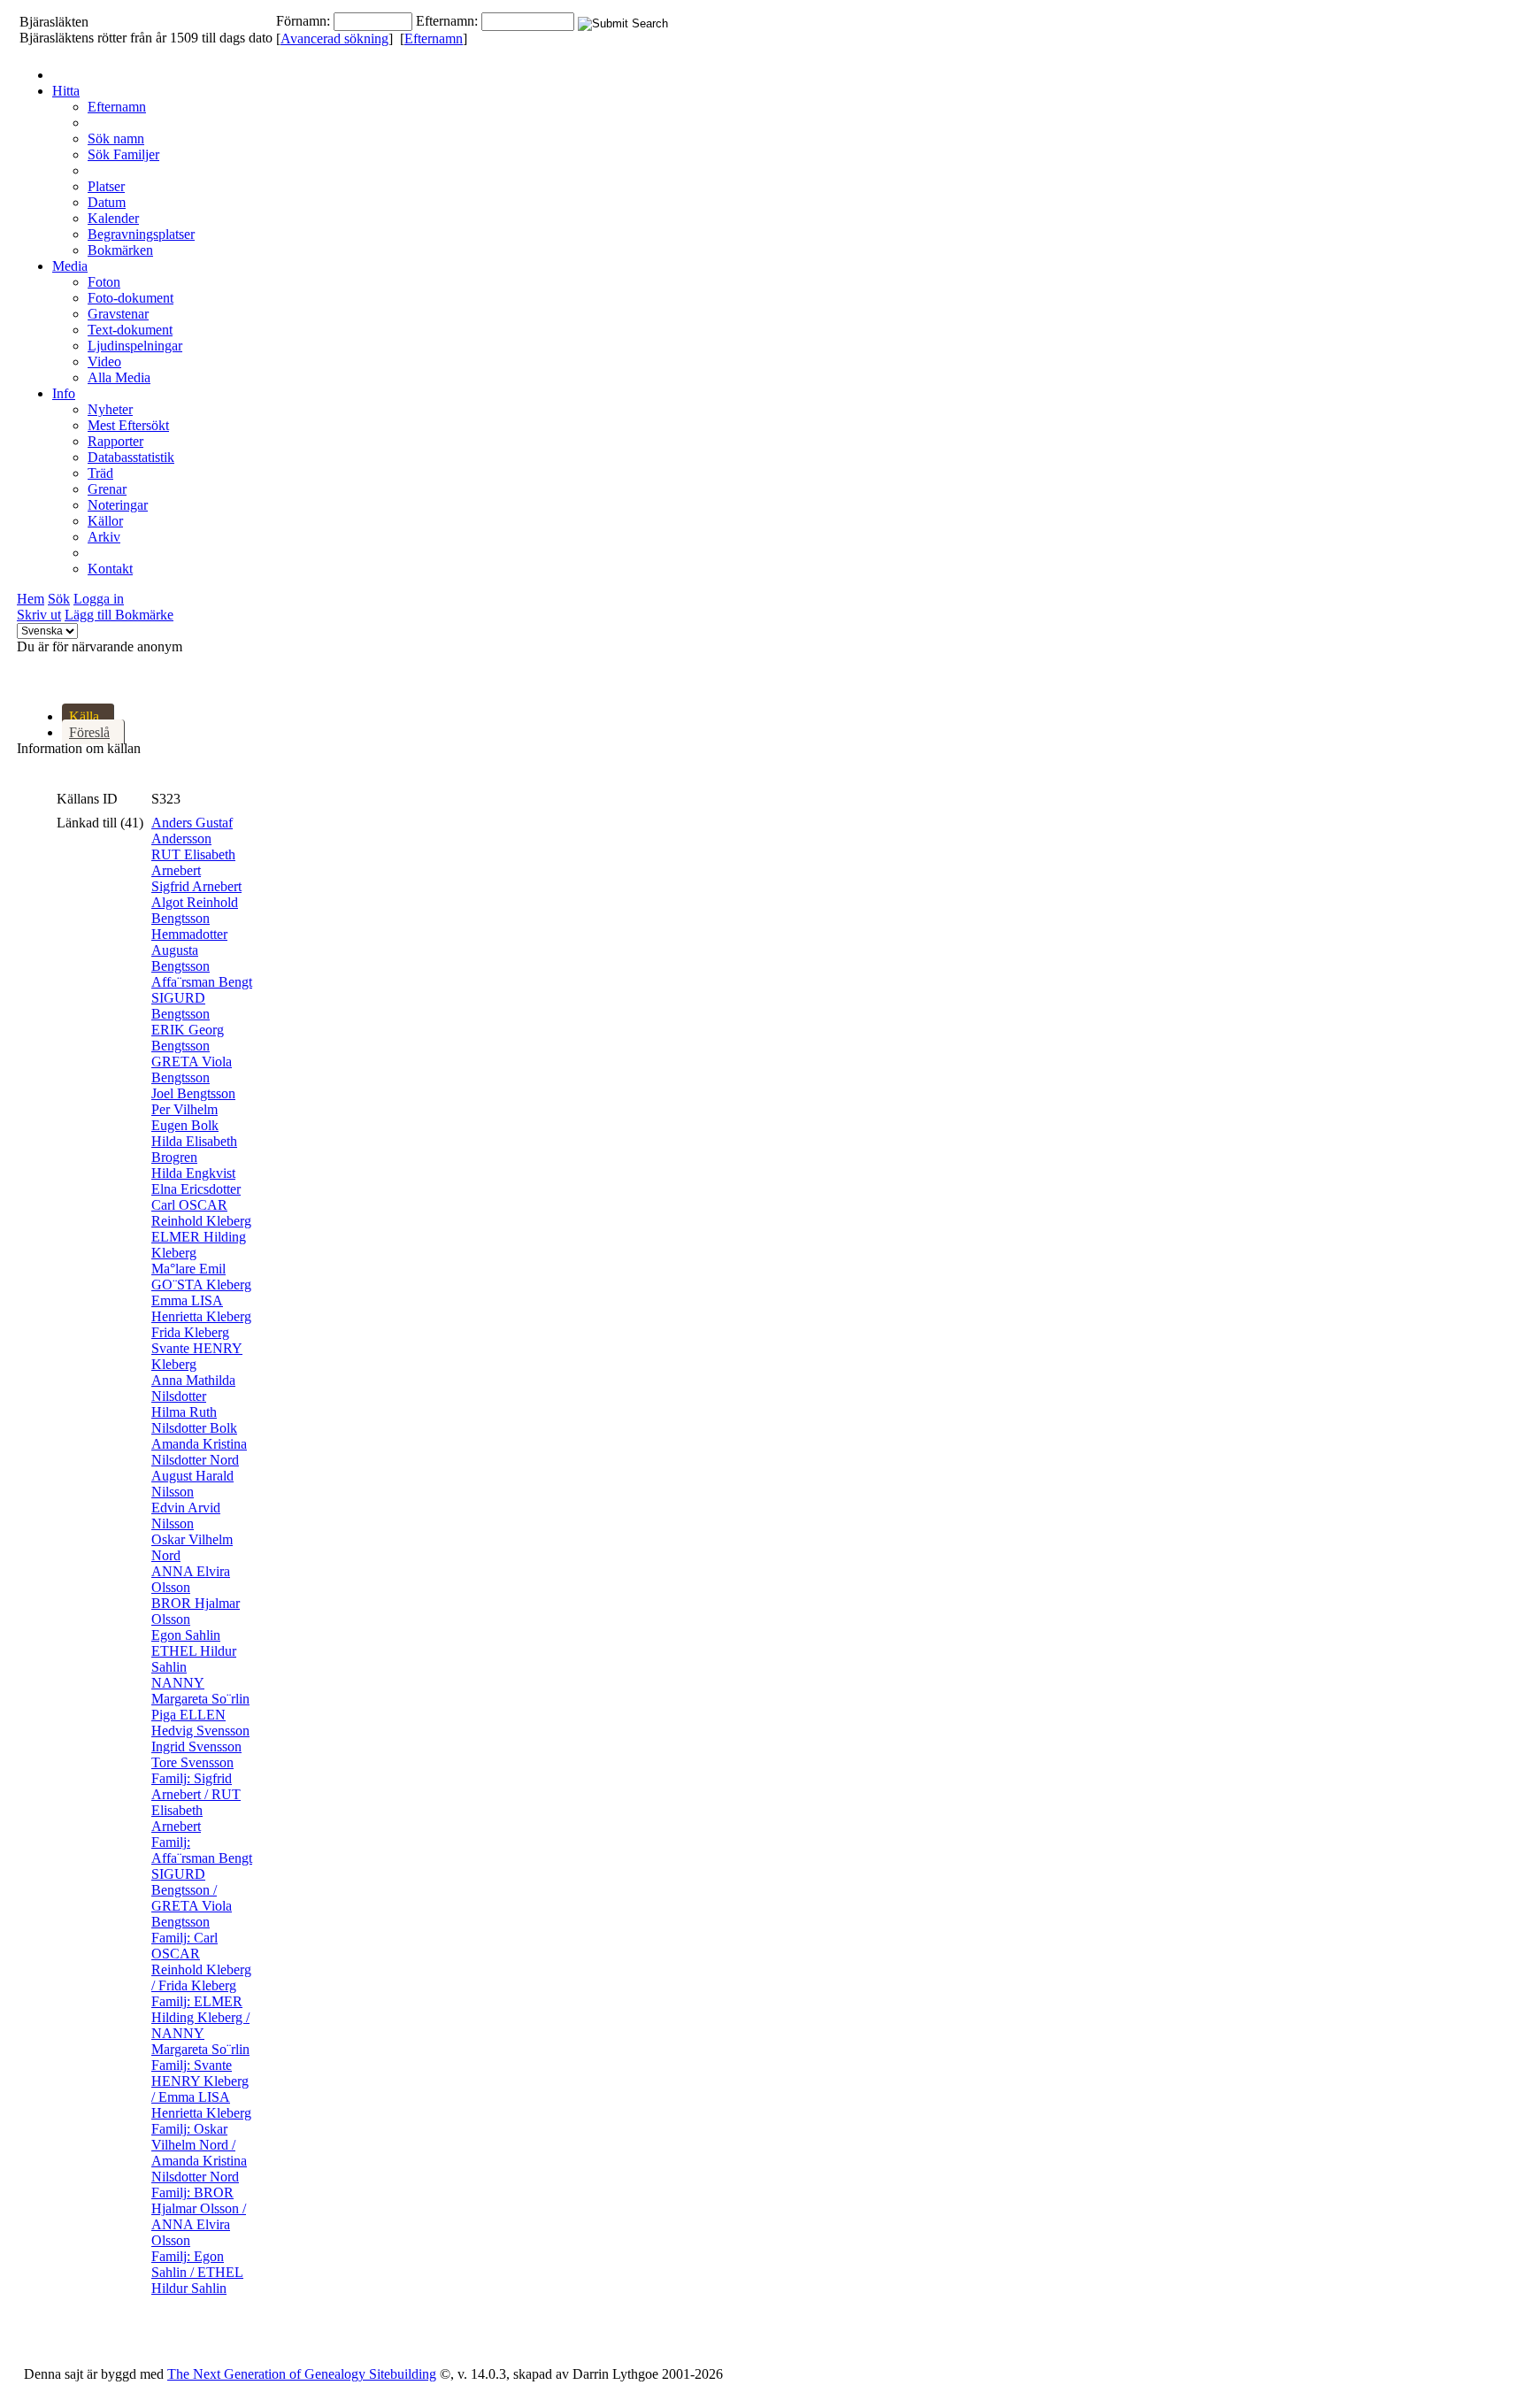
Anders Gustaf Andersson (192, 831)
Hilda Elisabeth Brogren (194, 1149)
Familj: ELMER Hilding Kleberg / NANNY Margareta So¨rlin (200, 2025)
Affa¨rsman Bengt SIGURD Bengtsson (202, 998)
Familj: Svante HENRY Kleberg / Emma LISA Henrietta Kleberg (201, 2089)
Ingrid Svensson (196, 1746)
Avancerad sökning (334, 38)
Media (70, 266)
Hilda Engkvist (193, 1173)
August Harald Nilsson (192, 1484)
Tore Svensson (192, 1762)
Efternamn (434, 38)
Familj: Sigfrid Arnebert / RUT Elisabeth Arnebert (196, 1802)
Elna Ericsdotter (196, 1189)
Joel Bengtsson (193, 1093)
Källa (84, 716)
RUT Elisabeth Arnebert (193, 862)
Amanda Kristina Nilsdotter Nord (199, 1452)
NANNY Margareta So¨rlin (200, 1691)
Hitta (66, 91)
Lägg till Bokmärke (119, 615)
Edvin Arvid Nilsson (186, 1516)
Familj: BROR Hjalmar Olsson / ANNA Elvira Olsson (199, 2216)
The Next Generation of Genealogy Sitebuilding (302, 2374)
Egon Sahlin (186, 1635)
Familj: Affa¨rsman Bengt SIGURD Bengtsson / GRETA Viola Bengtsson (202, 1882)
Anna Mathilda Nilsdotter (193, 1388)
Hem (31, 599)
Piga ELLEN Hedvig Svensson (200, 1723)
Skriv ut (39, 615)
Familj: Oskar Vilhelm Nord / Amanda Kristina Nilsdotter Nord (199, 2153)
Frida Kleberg (190, 1332)
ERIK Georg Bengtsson (188, 1038)
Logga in (99, 599)
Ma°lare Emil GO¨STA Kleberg (201, 1277)
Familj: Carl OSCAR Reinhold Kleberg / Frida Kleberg (201, 1962)
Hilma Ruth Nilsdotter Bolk (194, 1420)
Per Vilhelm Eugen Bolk (185, 1117)
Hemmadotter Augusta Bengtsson (189, 950)
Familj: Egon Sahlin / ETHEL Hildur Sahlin (197, 2272)
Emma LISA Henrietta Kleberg (201, 1308)
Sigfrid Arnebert (196, 886)
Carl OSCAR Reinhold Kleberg (201, 1213)
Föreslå (89, 732)
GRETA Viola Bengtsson (192, 1069)
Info (64, 393)
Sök (59, 599)
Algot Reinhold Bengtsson (195, 910)
